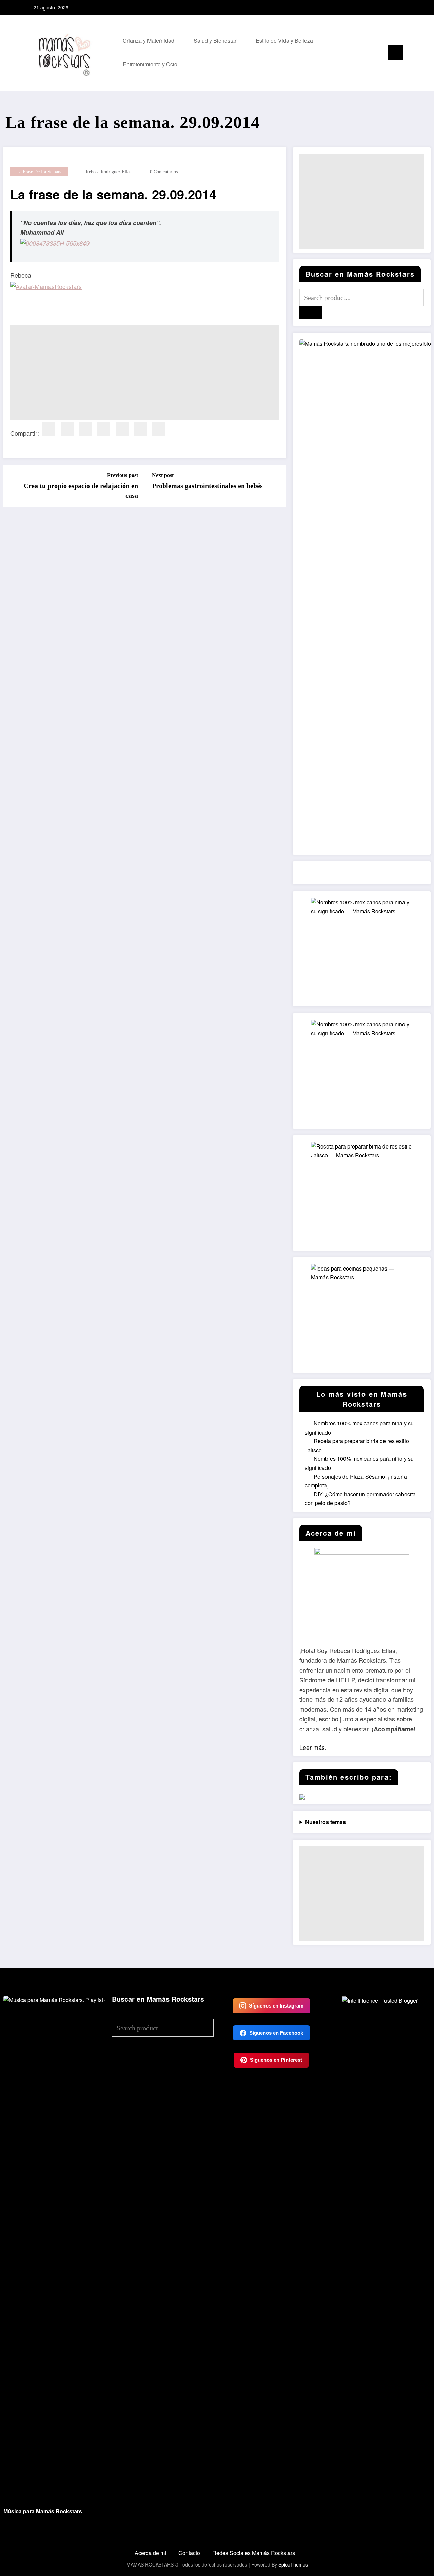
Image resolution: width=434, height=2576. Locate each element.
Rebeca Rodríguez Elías (108, 172)
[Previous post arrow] (13, 486)
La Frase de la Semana (39, 172)
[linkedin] (85, 429)
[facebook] (49, 429)
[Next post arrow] (276, 486)
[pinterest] (104, 429)
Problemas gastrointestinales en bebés (207, 486)
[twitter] (67, 429)
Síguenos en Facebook (276, 2033)
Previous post (123, 475)
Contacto (189, 2553)
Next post (163, 475)
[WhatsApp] (159, 429)
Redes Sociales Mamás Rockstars (254, 2553)
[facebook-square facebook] (381, 7)
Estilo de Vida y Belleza (284, 41)
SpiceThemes (293, 2564)
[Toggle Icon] (396, 52)
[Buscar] (366, 53)
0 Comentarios (164, 172)
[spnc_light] (378, 53)
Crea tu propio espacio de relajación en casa (81, 491)
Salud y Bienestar (215, 41)
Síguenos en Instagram (276, 2006)
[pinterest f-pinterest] (402, 7)
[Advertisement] (145, 373)
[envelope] (122, 429)
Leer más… (315, 1747)
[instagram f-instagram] (392, 7)
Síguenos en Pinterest (276, 2060)
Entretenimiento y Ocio (150, 64)
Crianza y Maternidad (149, 41)
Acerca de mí (150, 2553)
